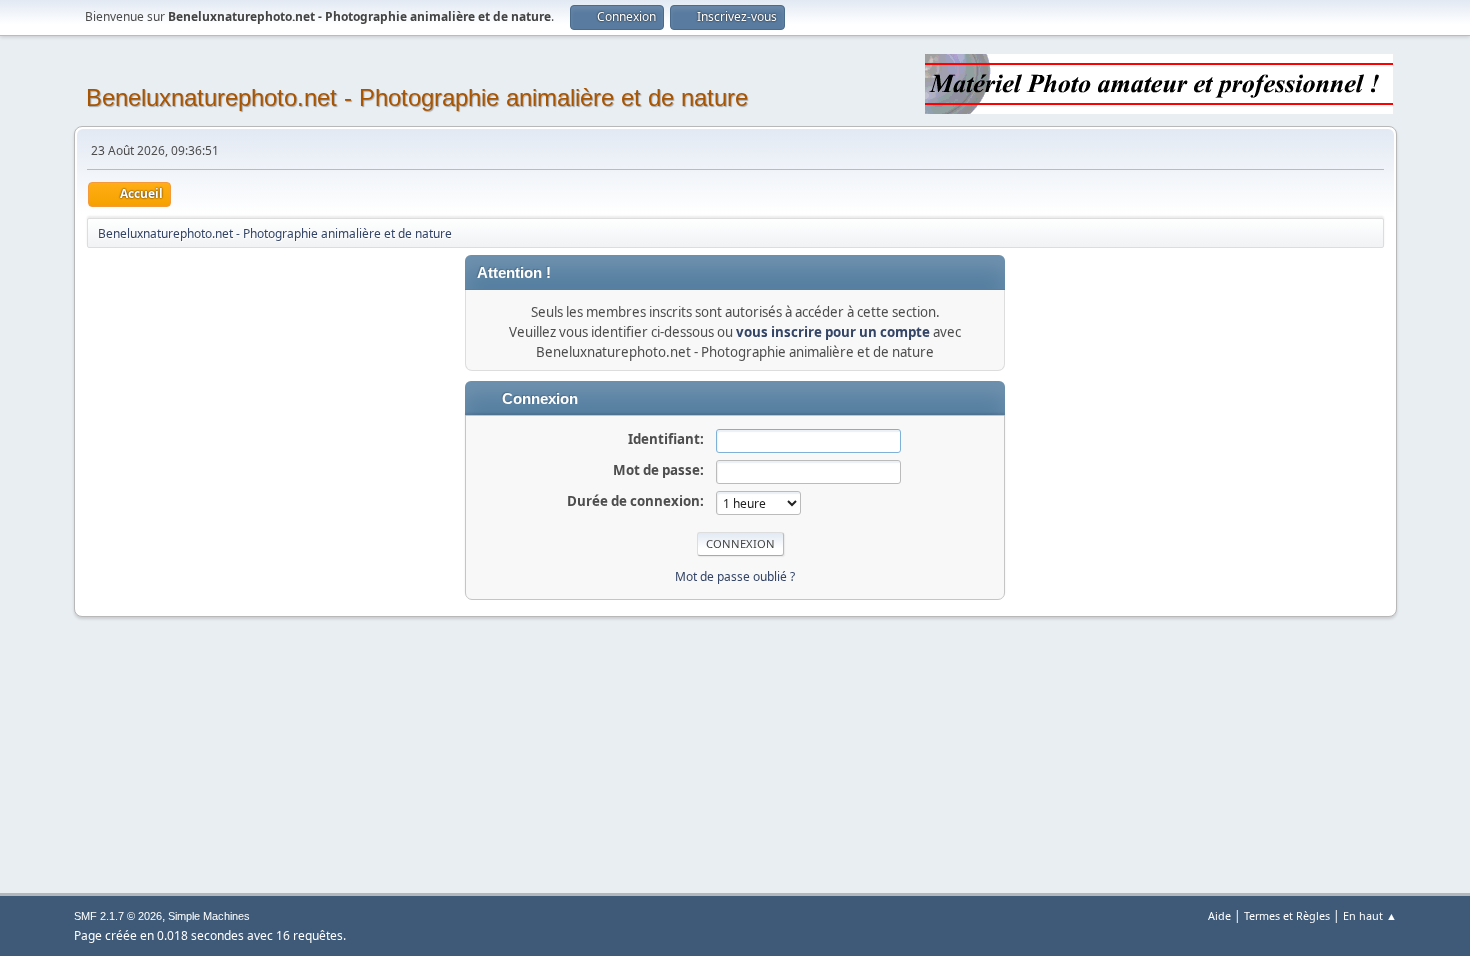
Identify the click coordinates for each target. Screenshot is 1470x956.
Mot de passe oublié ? (735, 576)
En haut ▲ (1370, 915)
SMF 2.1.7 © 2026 (118, 916)
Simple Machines (209, 916)
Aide (1219, 915)
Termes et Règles (1287, 915)
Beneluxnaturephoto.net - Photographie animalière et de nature (417, 97)
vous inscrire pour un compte (833, 332)
